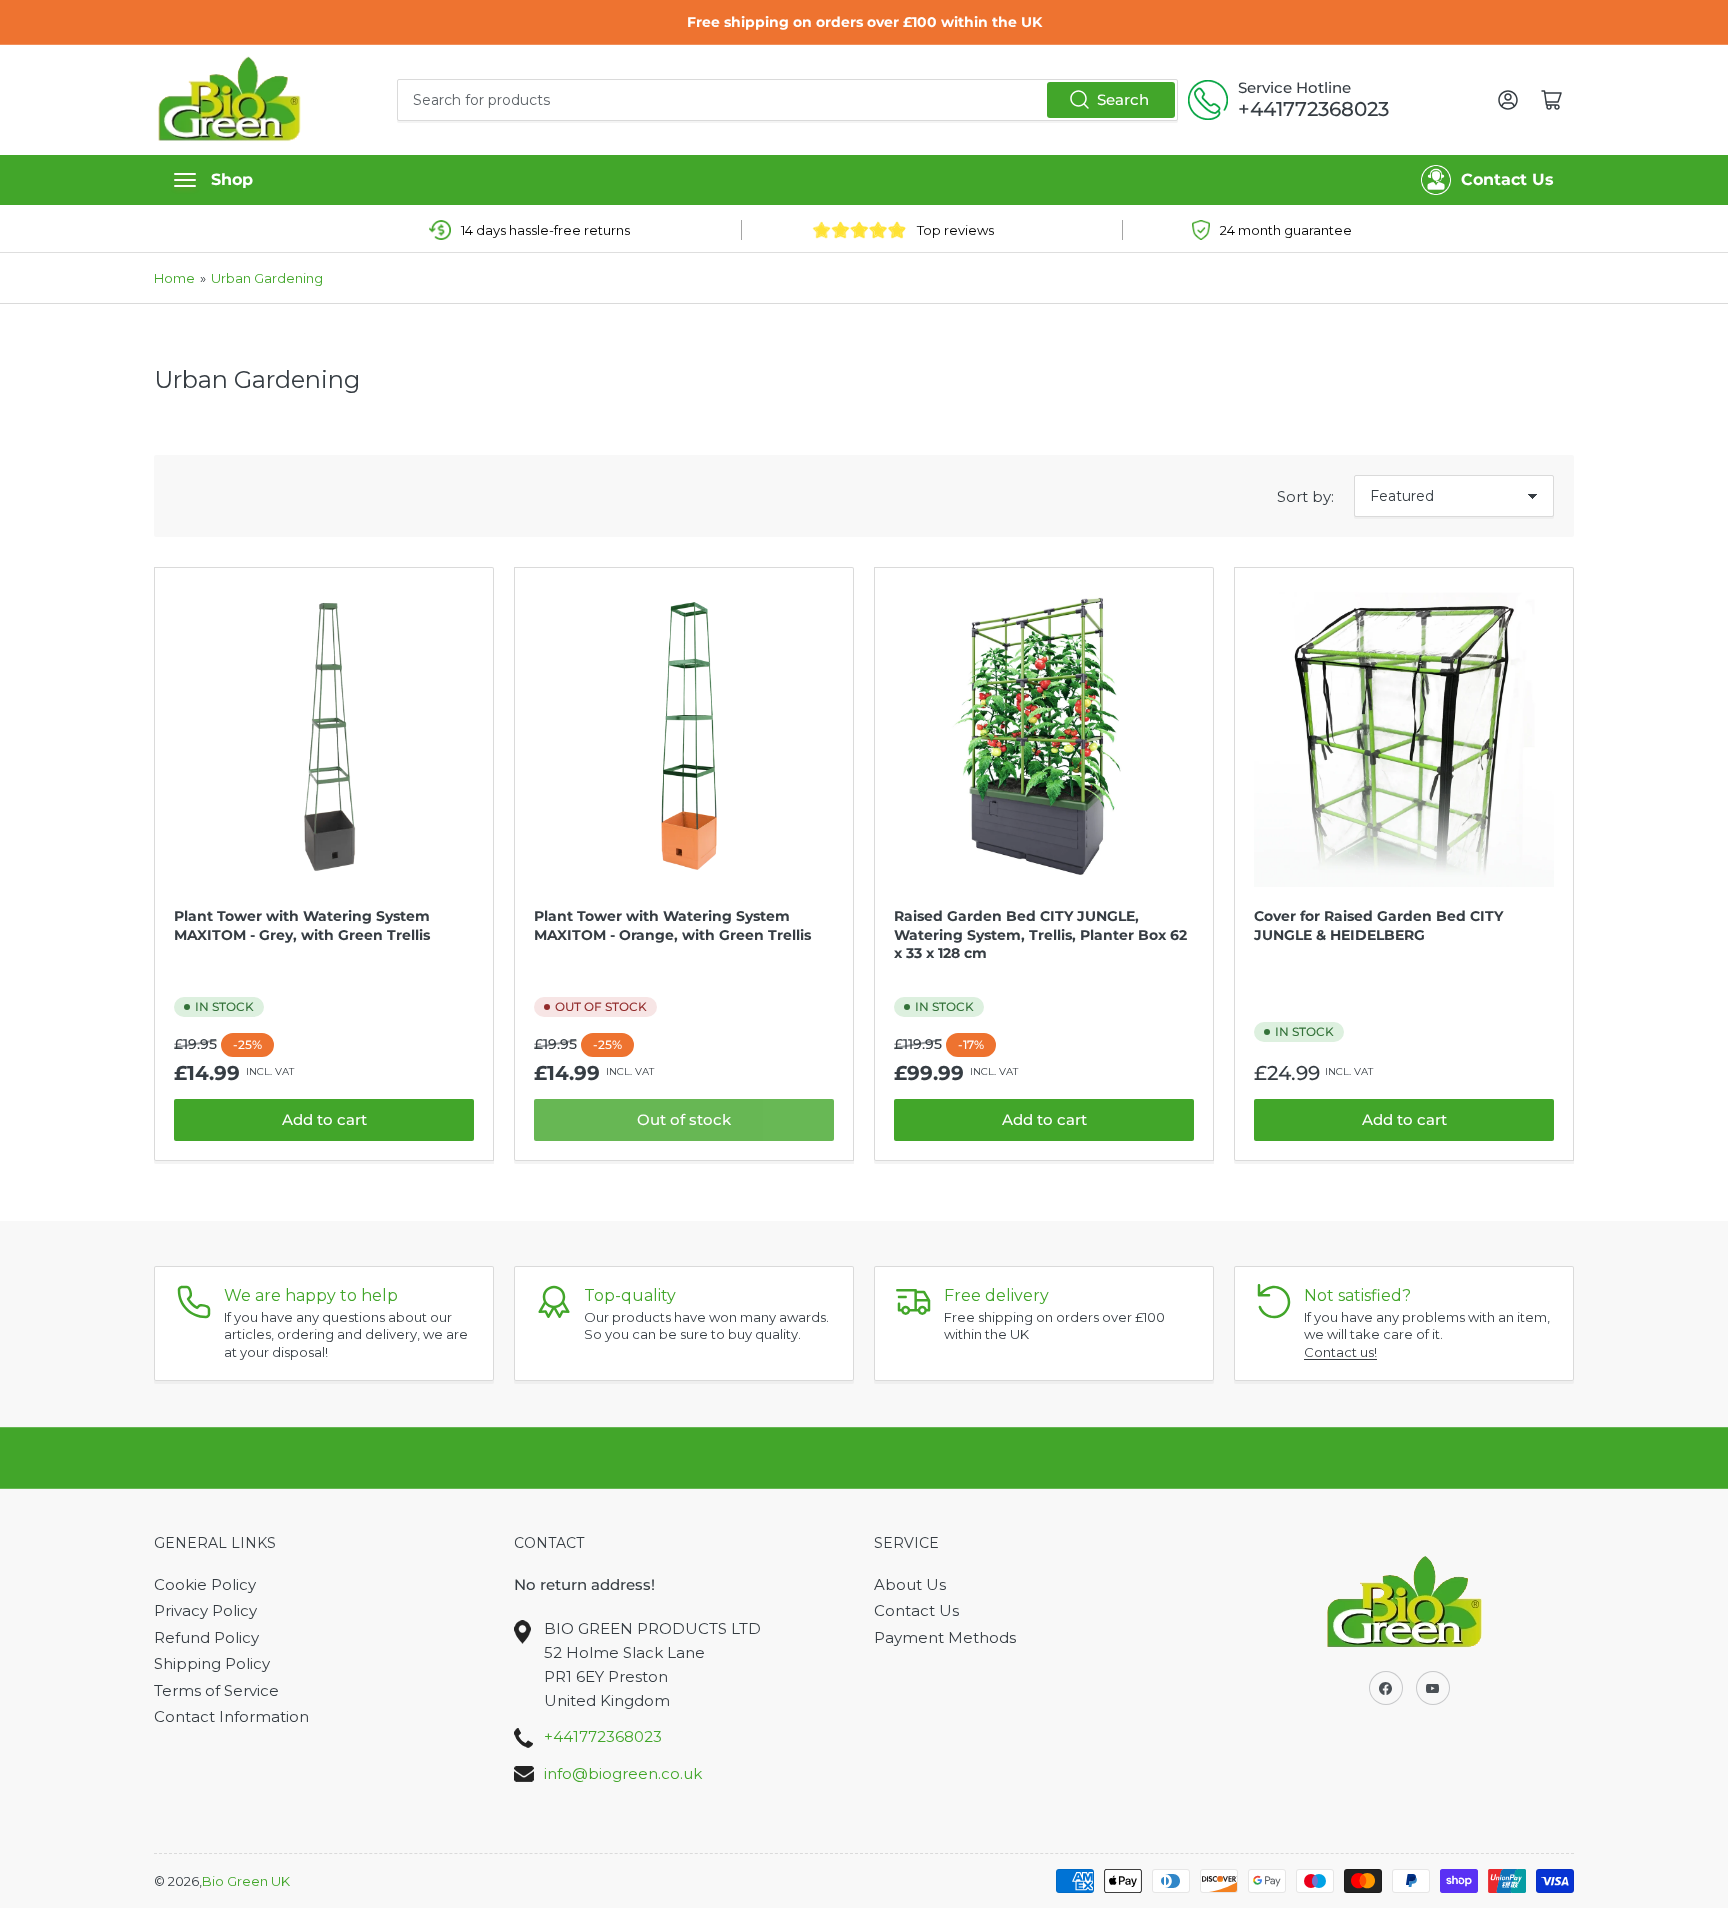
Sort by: (1305, 496)
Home (174, 278)
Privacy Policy (205, 1610)
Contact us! (1340, 1352)
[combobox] (787, 100)
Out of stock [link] (684, 1119)
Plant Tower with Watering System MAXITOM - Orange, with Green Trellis (672, 925)
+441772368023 (1313, 109)
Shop (232, 179)
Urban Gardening (267, 278)
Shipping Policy (212, 1663)
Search (1123, 99)
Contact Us (1507, 179)
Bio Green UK (246, 1881)
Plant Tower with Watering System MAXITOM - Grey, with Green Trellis (302, 925)
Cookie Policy (205, 1584)
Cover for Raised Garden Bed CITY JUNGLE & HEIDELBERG (1378, 925)
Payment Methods (945, 1637)
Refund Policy (206, 1637)
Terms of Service (216, 1690)
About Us (910, 1584)
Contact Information (231, 1716)
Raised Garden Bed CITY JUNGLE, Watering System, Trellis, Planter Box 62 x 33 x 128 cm (1040, 934)
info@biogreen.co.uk (623, 1773)
